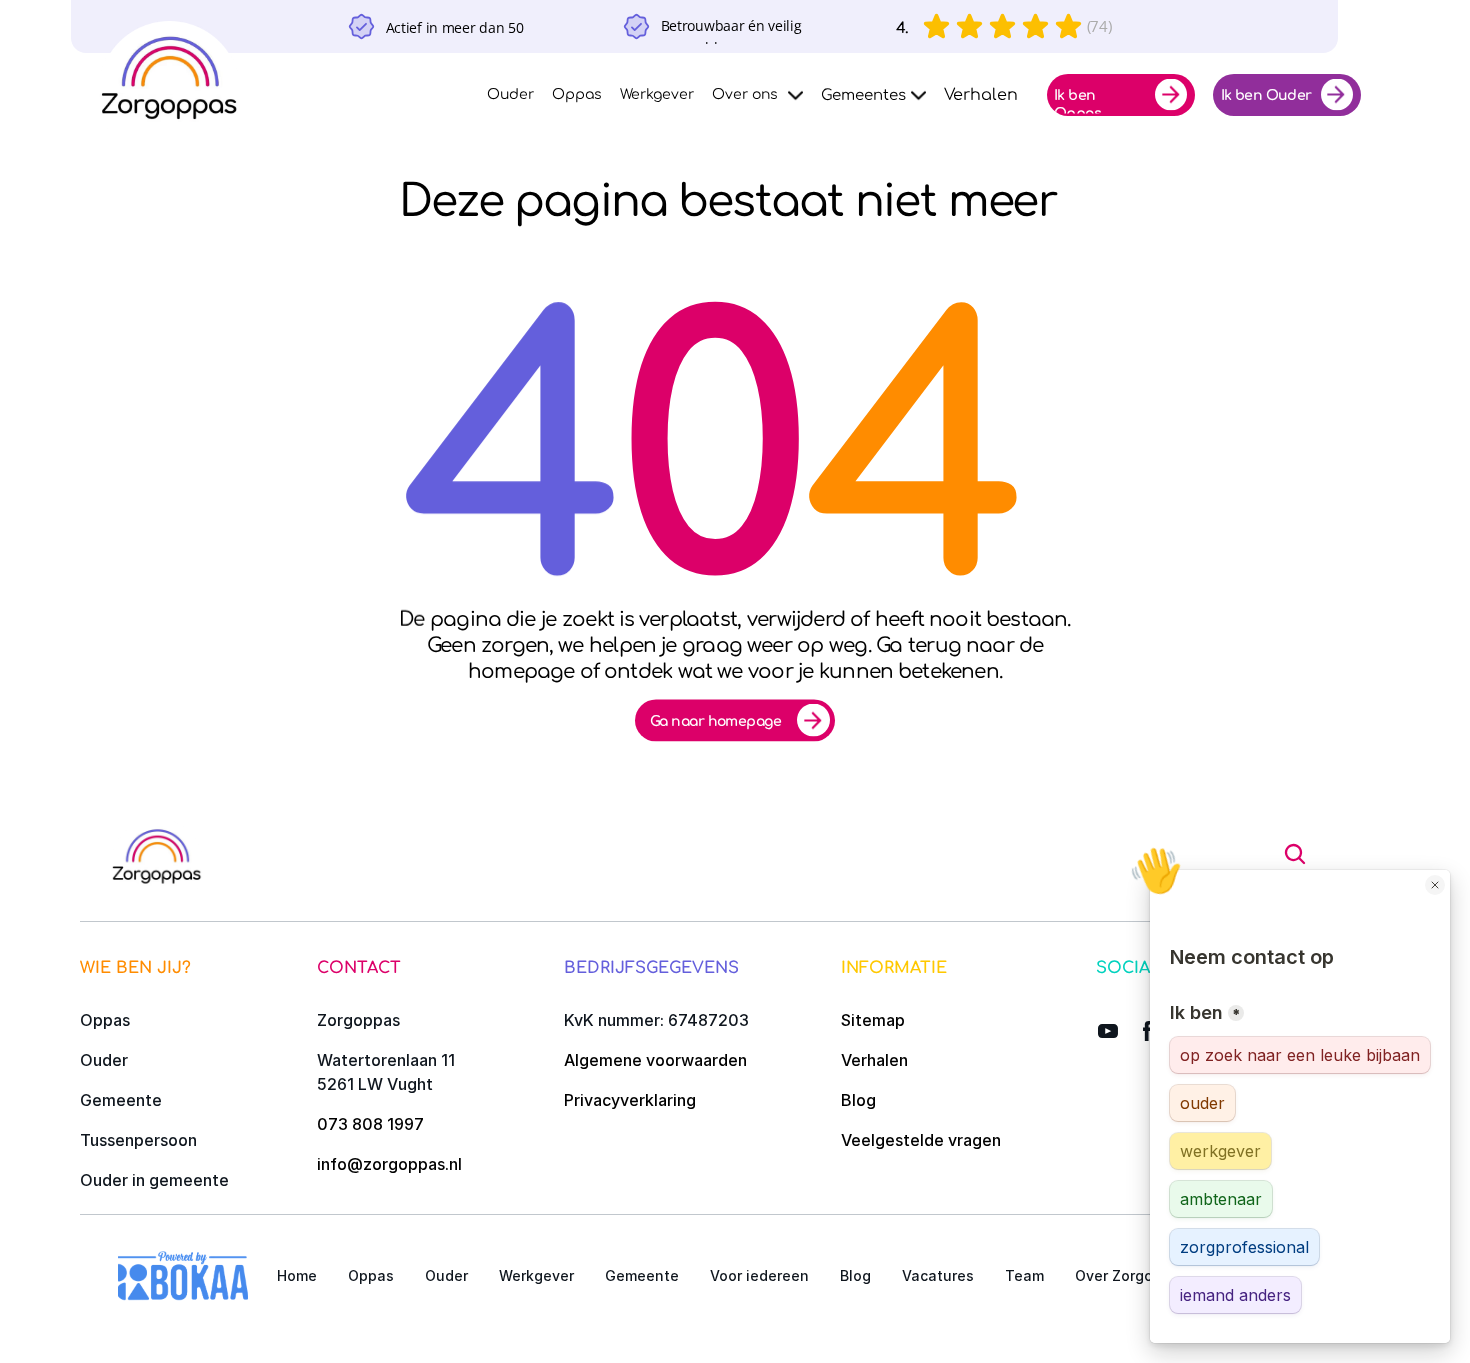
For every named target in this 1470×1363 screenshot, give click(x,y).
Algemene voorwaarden (655, 1060)
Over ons (745, 94)
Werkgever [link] (657, 94)
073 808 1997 (370, 1124)
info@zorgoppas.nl (389, 1164)
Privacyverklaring (630, 1100)
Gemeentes (863, 95)
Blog (858, 1100)
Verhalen (874, 1060)
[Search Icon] (1295, 854)
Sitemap (873, 1020)
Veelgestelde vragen (921, 1140)
